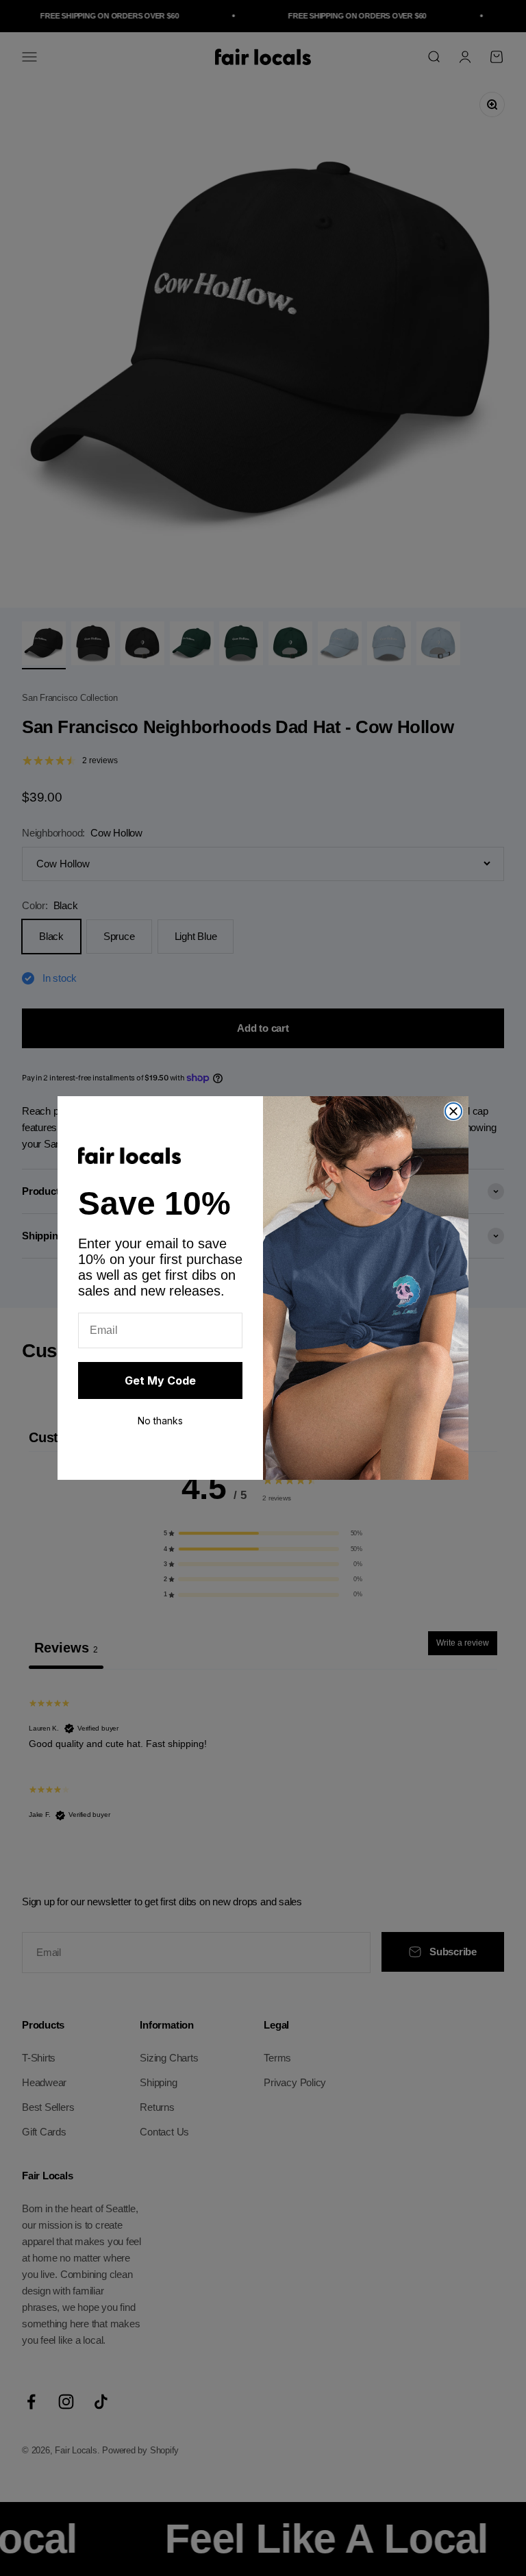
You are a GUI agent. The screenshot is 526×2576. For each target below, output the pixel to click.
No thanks (160, 1421)
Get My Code (160, 1380)
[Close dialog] (453, 1111)
